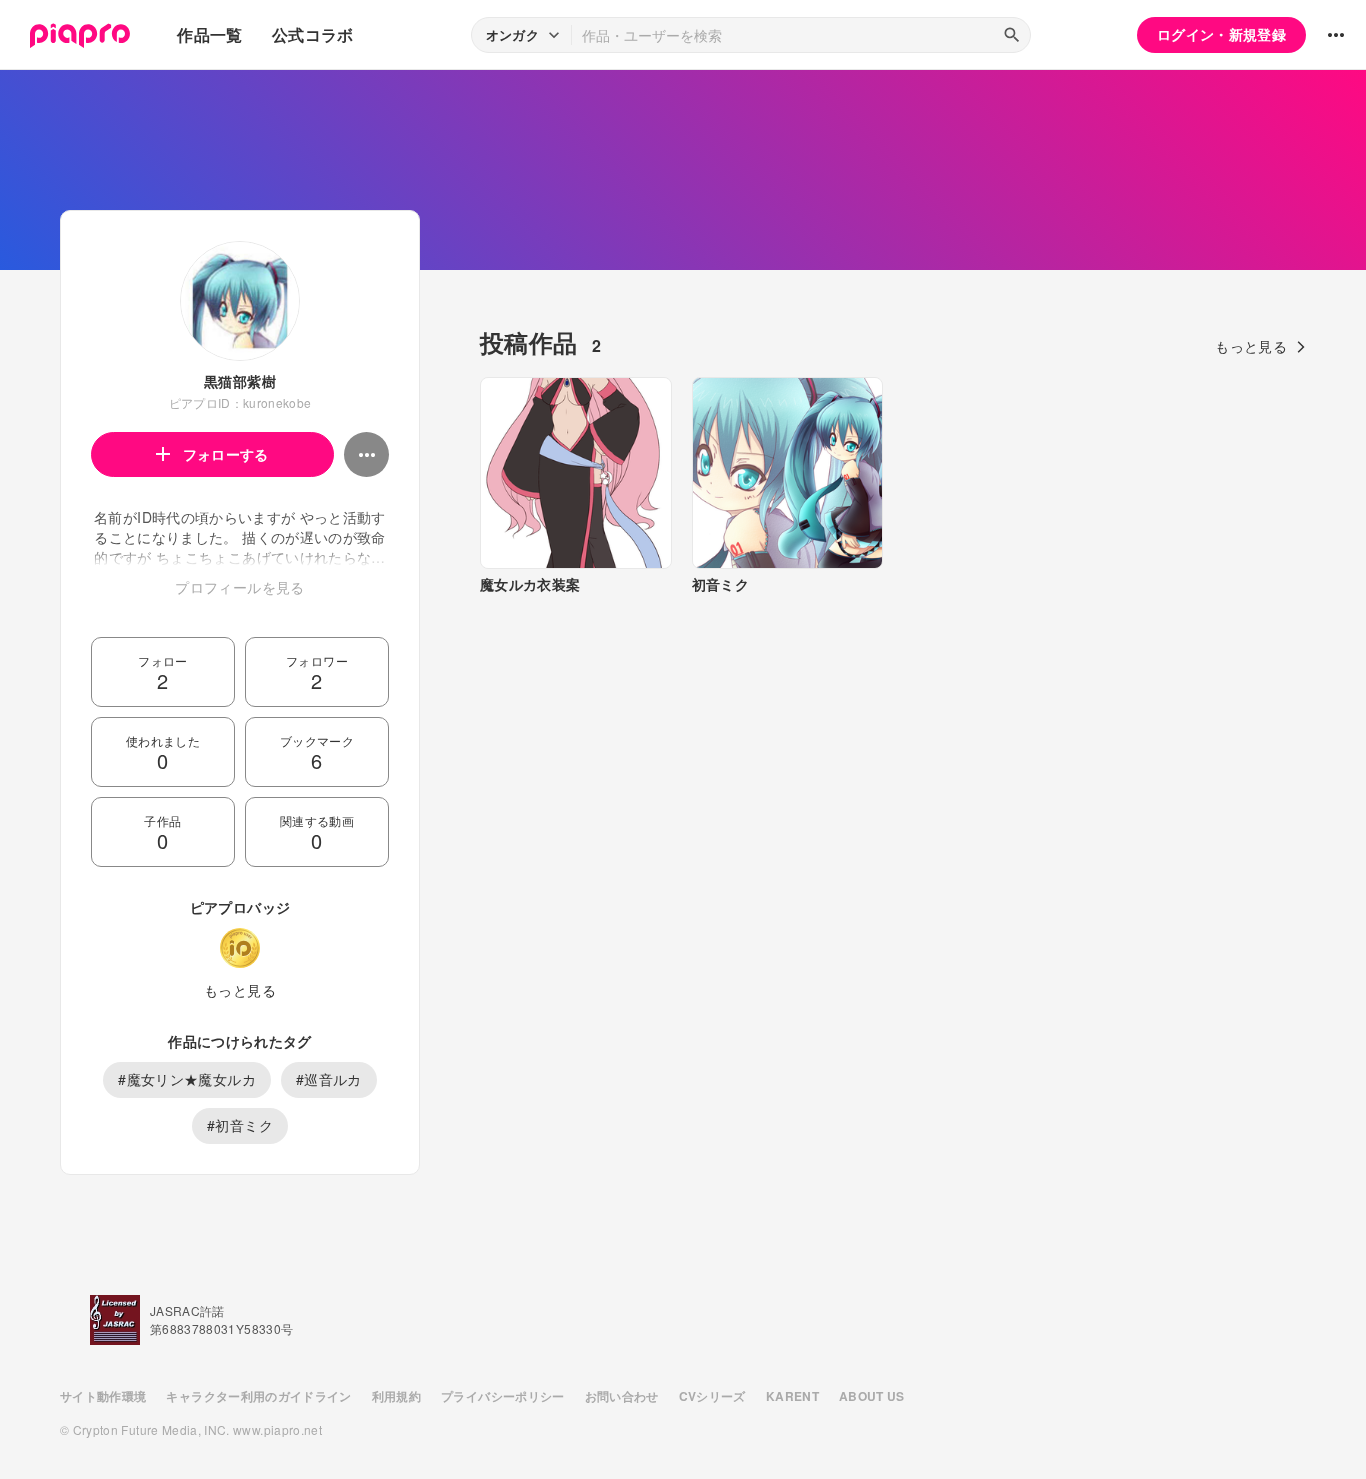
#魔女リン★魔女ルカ (187, 1079)
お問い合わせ (622, 1396)
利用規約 (396, 1396)
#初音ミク (240, 1125)
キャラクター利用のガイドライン (258, 1396)
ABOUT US (872, 1396)
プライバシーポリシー (503, 1396)
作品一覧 (209, 34)
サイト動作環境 (103, 1396)
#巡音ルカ (329, 1079)
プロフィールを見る (239, 587)
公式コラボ (313, 34)
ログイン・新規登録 (1221, 34)
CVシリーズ (712, 1396)
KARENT (792, 1396)
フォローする (226, 454)
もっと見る (240, 990)
